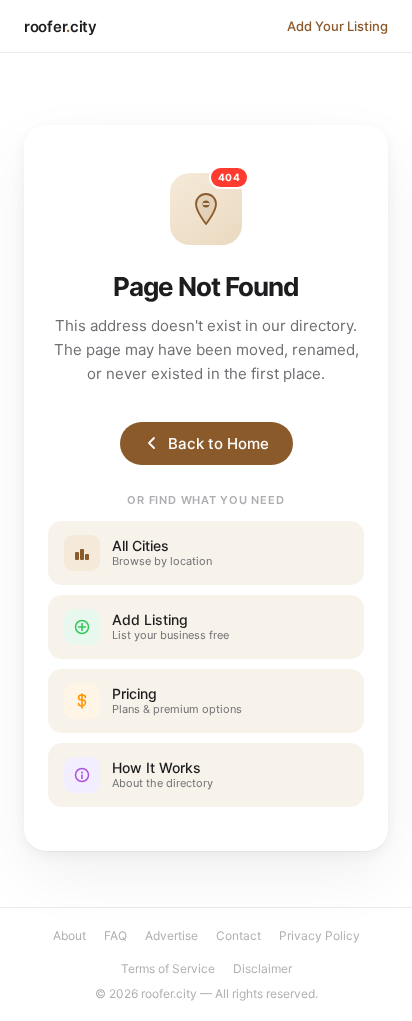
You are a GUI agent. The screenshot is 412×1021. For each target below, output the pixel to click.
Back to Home (218, 443)
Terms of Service (168, 968)
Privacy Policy (319, 935)
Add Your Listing (337, 26)
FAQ (115, 935)
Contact (238, 935)
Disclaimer (262, 968)
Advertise (171, 935)
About (69, 935)
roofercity (60, 26)
